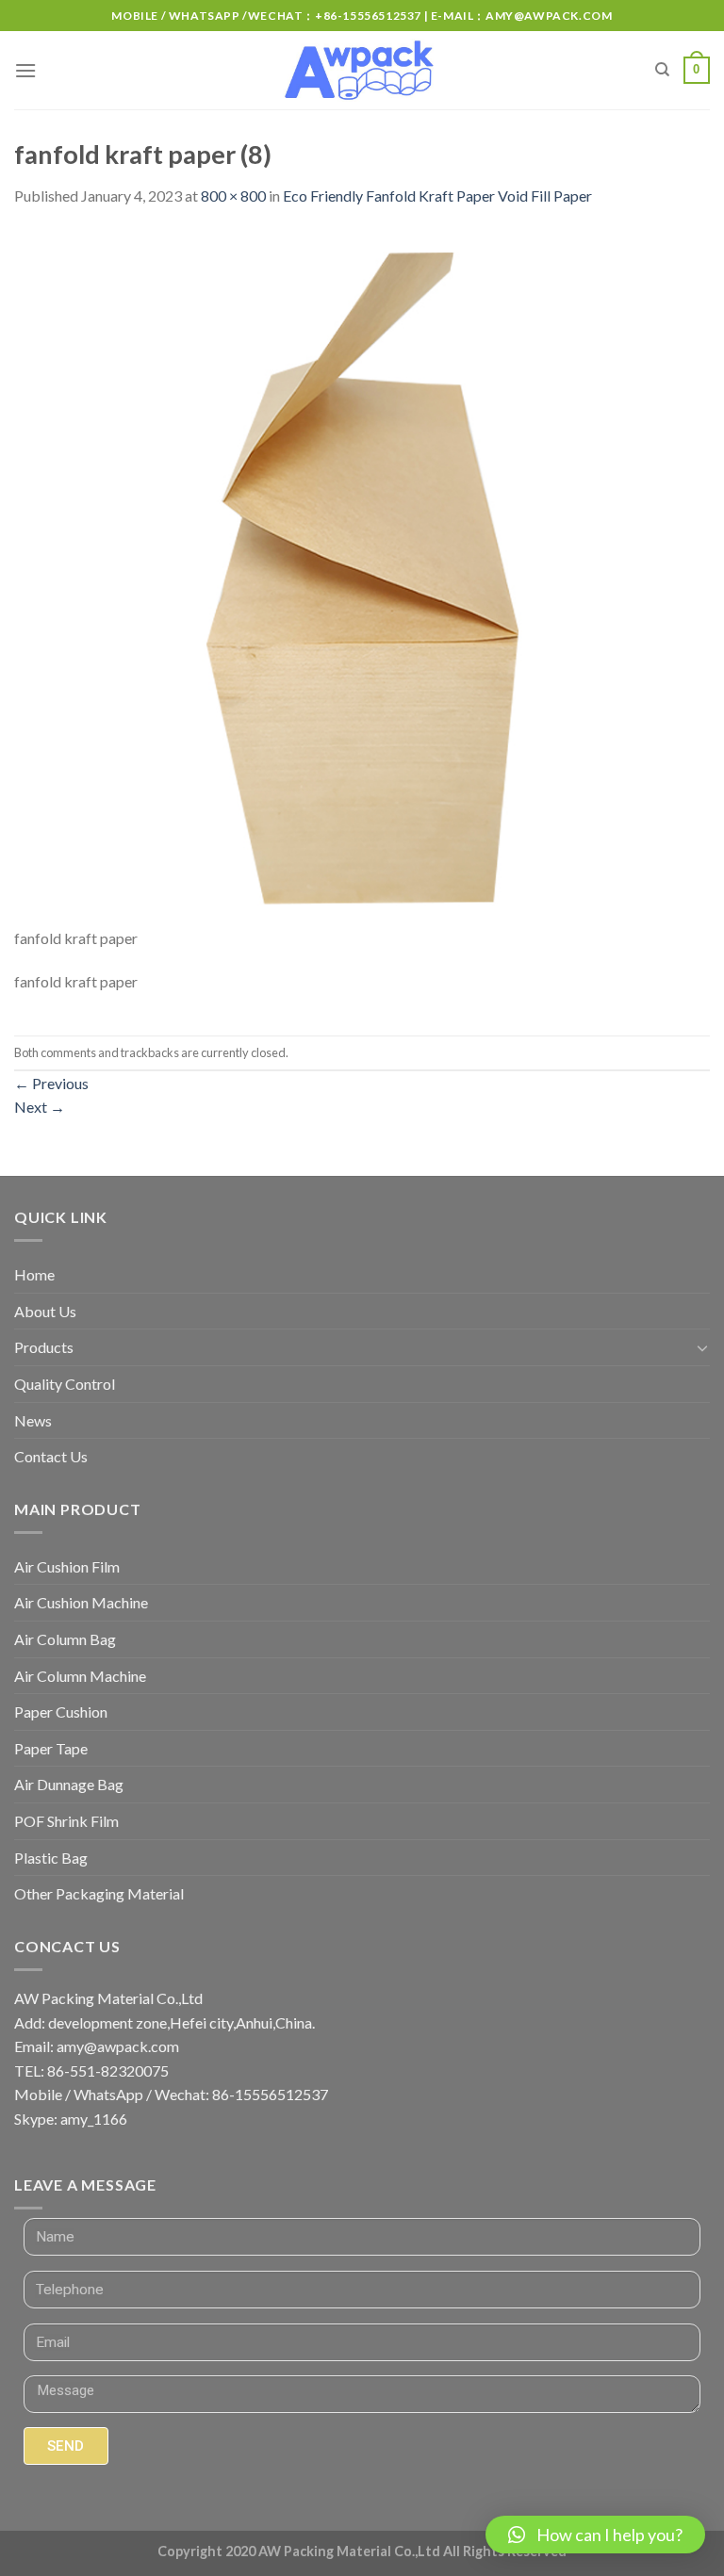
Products (44, 1347)
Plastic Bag (51, 1858)
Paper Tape (51, 1748)
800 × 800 (233, 196)
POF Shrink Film (66, 1821)
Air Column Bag (65, 1639)
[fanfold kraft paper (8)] (362, 576)
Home (34, 1274)
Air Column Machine (80, 1676)
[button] (595, 2535)
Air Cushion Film (67, 1566)
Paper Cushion (61, 1712)
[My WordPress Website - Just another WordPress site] (362, 71)
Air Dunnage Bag (69, 1784)
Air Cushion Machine (81, 1602)
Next (40, 1107)
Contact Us (51, 1456)
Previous (51, 1083)
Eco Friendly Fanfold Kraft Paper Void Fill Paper (437, 196)
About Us (45, 1311)
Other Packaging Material (99, 1893)
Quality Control (65, 1384)
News (33, 1420)
